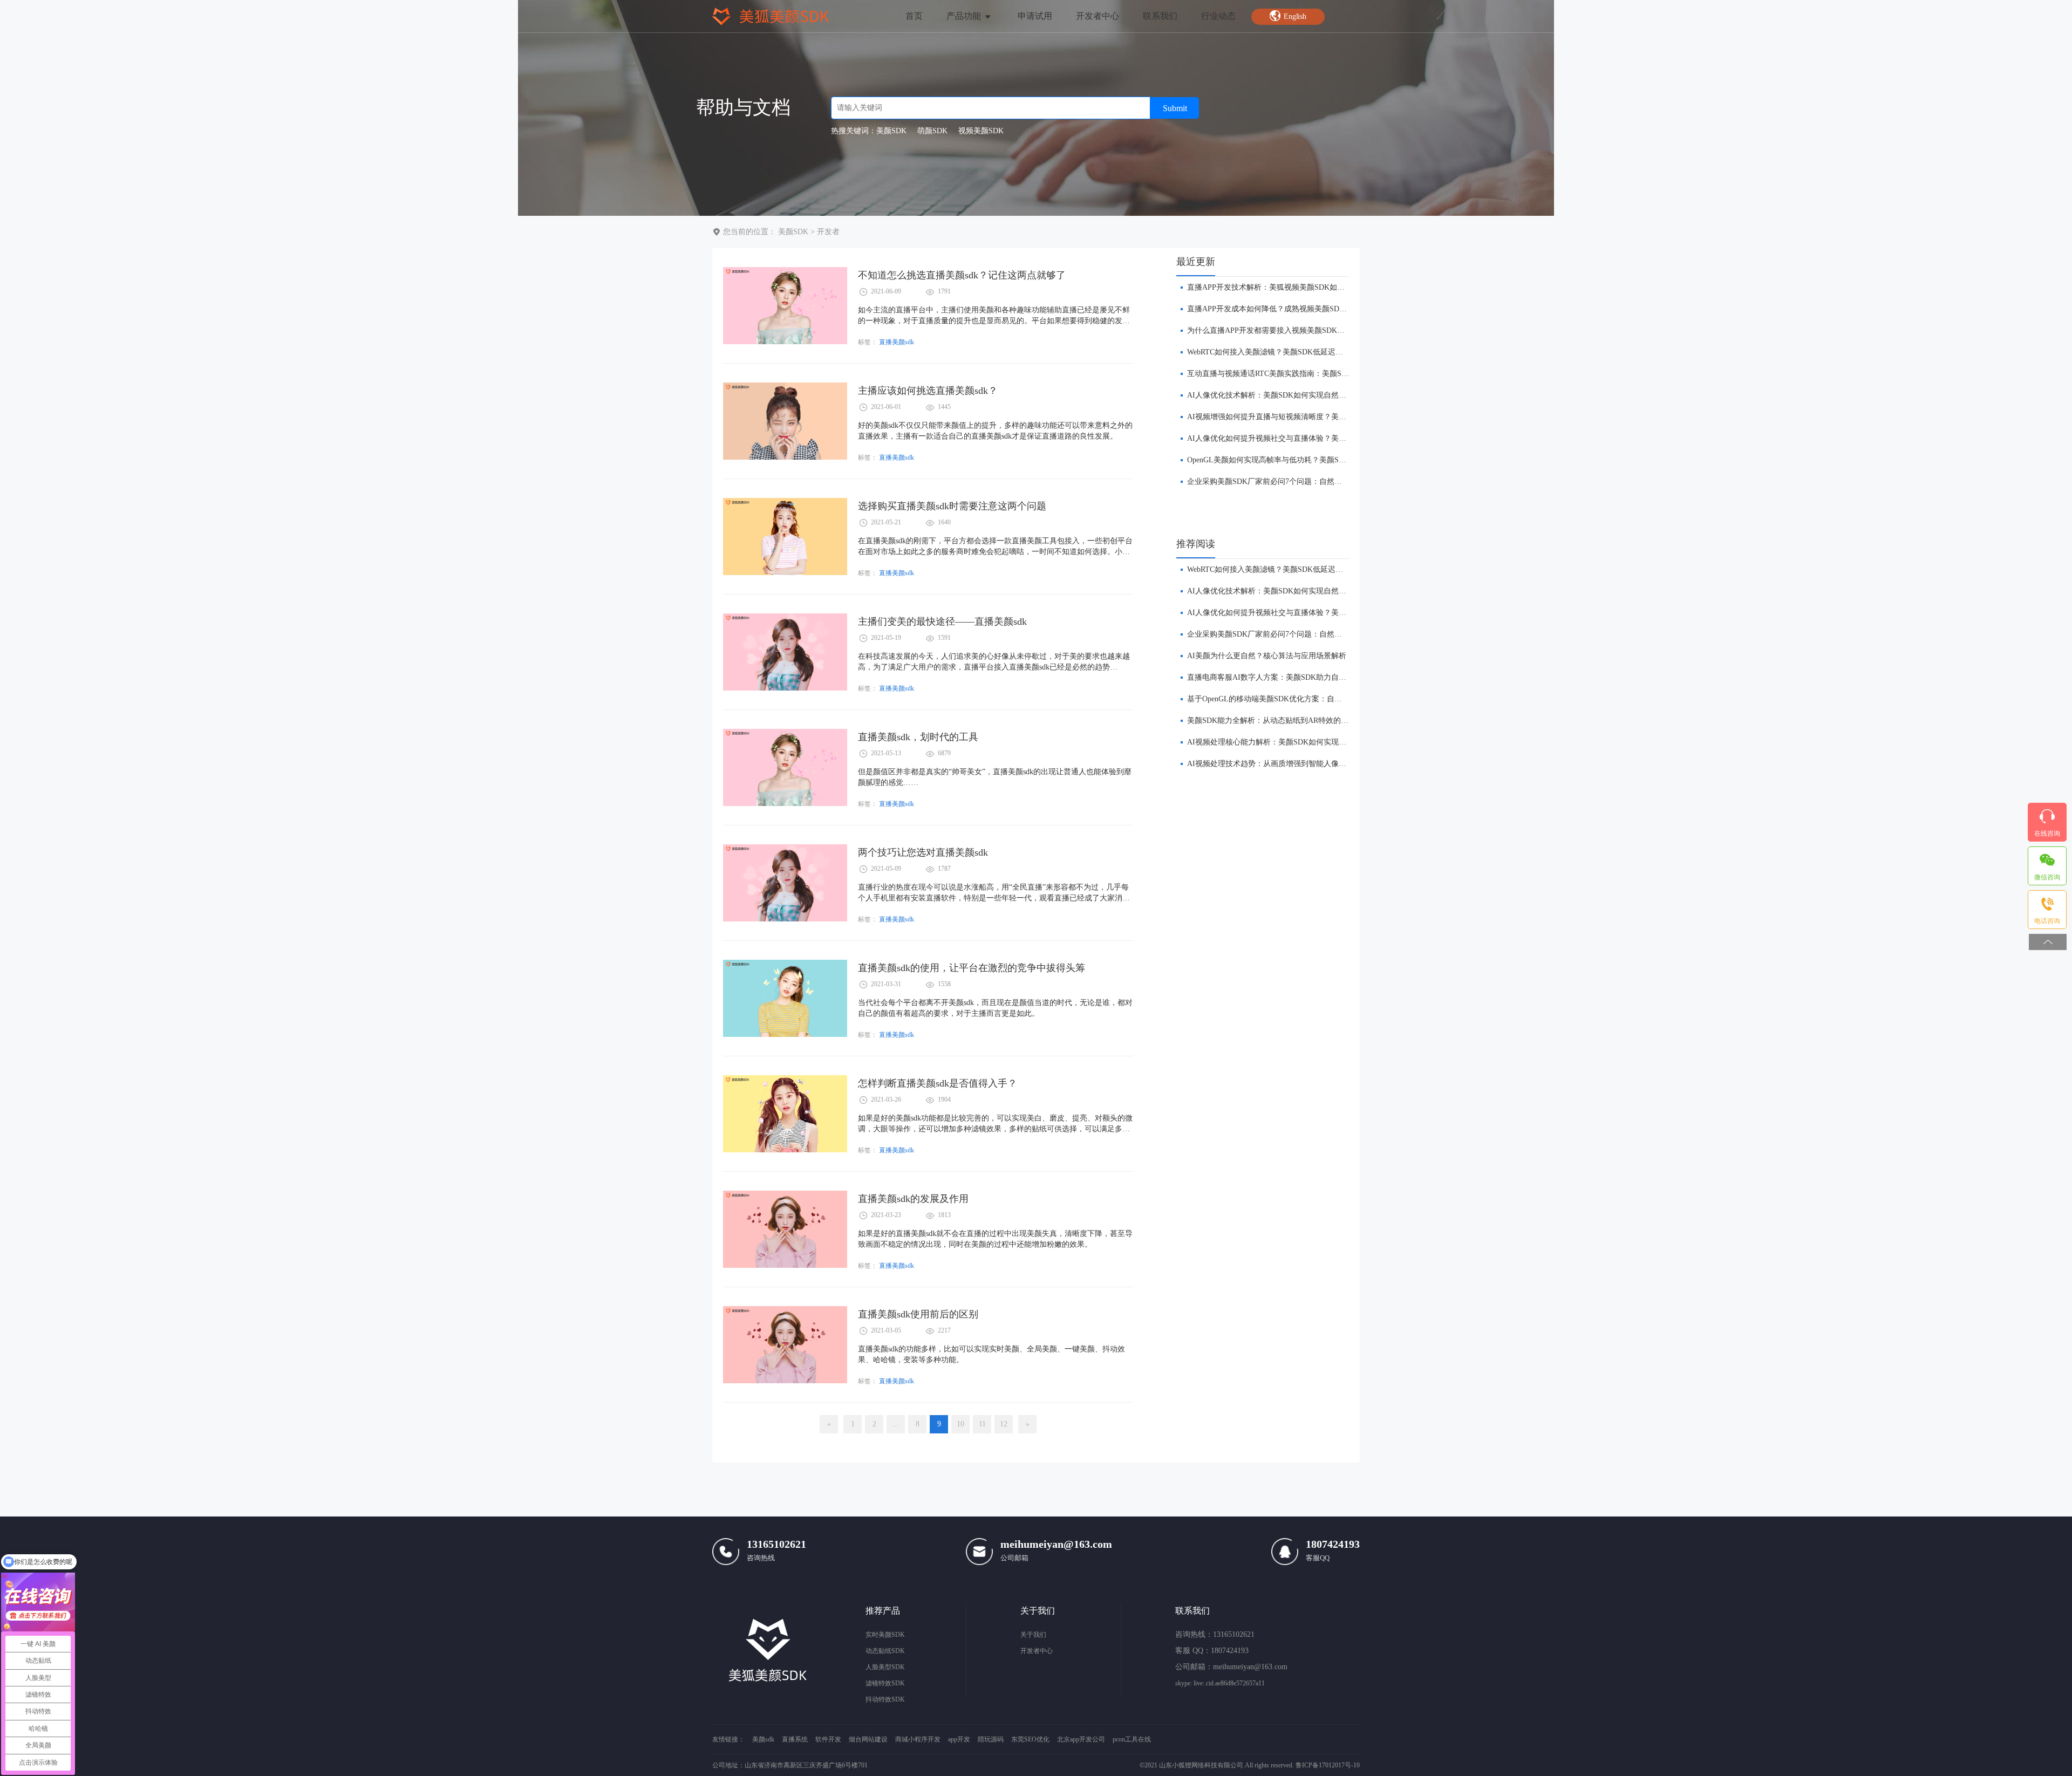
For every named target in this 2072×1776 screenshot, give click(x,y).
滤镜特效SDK (885, 1683)
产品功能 (965, 16)
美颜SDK (793, 232)
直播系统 (795, 1739)
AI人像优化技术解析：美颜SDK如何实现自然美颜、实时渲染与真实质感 (1308, 395)
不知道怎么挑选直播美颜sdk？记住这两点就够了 (962, 275)
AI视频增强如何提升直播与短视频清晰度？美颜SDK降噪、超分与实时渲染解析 (1320, 417)
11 (982, 1424)
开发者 (828, 232)
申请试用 (1035, 16)
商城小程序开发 (918, 1739)
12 (1004, 1424)
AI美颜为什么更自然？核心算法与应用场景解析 (1267, 656)
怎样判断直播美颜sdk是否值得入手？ (938, 1083)
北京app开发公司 (1081, 1739)
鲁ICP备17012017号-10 (1328, 1765)
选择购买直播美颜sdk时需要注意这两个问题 (952, 506)
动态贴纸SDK (885, 1651)
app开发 (959, 1739)
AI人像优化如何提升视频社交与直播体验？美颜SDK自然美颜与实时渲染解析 (1316, 438)
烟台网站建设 (868, 1739)
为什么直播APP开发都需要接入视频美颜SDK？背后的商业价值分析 (1300, 330)
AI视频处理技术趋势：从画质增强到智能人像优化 (1270, 764)
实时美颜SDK (885, 1635)
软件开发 (828, 1739)
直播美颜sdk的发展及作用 (913, 1199)
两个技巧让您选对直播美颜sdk (923, 852)
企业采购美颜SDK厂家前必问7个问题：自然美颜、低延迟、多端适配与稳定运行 (1321, 481)
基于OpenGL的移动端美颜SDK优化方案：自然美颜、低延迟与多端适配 (1306, 699)
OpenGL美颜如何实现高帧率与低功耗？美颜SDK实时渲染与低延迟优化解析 (1314, 460)
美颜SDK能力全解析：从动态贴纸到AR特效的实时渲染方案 (1287, 720)
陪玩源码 (991, 1739)
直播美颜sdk (897, 342)
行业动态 (1218, 16)
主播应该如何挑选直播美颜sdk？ (928, 391)
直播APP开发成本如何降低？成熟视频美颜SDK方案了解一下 (1289, 309)
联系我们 (1160, 16)
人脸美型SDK (885, 1667)
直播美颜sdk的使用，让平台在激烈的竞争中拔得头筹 (972, 968)
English (1295, 16)
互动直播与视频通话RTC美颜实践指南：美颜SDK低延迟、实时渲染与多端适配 (1319, 374)
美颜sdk (763, 1739)
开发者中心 (1098, 16)
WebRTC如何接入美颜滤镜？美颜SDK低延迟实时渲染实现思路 (1291, 352)
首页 (914, 16)
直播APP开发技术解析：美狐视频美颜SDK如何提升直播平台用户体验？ (1307, 287)
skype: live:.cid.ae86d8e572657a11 (1220, 1683)
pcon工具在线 (1132, 1739)
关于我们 (1033, 1635)
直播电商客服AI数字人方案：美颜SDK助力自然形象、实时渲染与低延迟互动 (1316, 677)
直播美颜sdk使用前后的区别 (918, 1314)
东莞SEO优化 (1030, 1739)
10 (960, 1424)
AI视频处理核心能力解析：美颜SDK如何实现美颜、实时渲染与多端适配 (1308, 742)
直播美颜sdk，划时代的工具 (918, 737)
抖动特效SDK (885, 1699)
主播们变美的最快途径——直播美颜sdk (942, 621)
